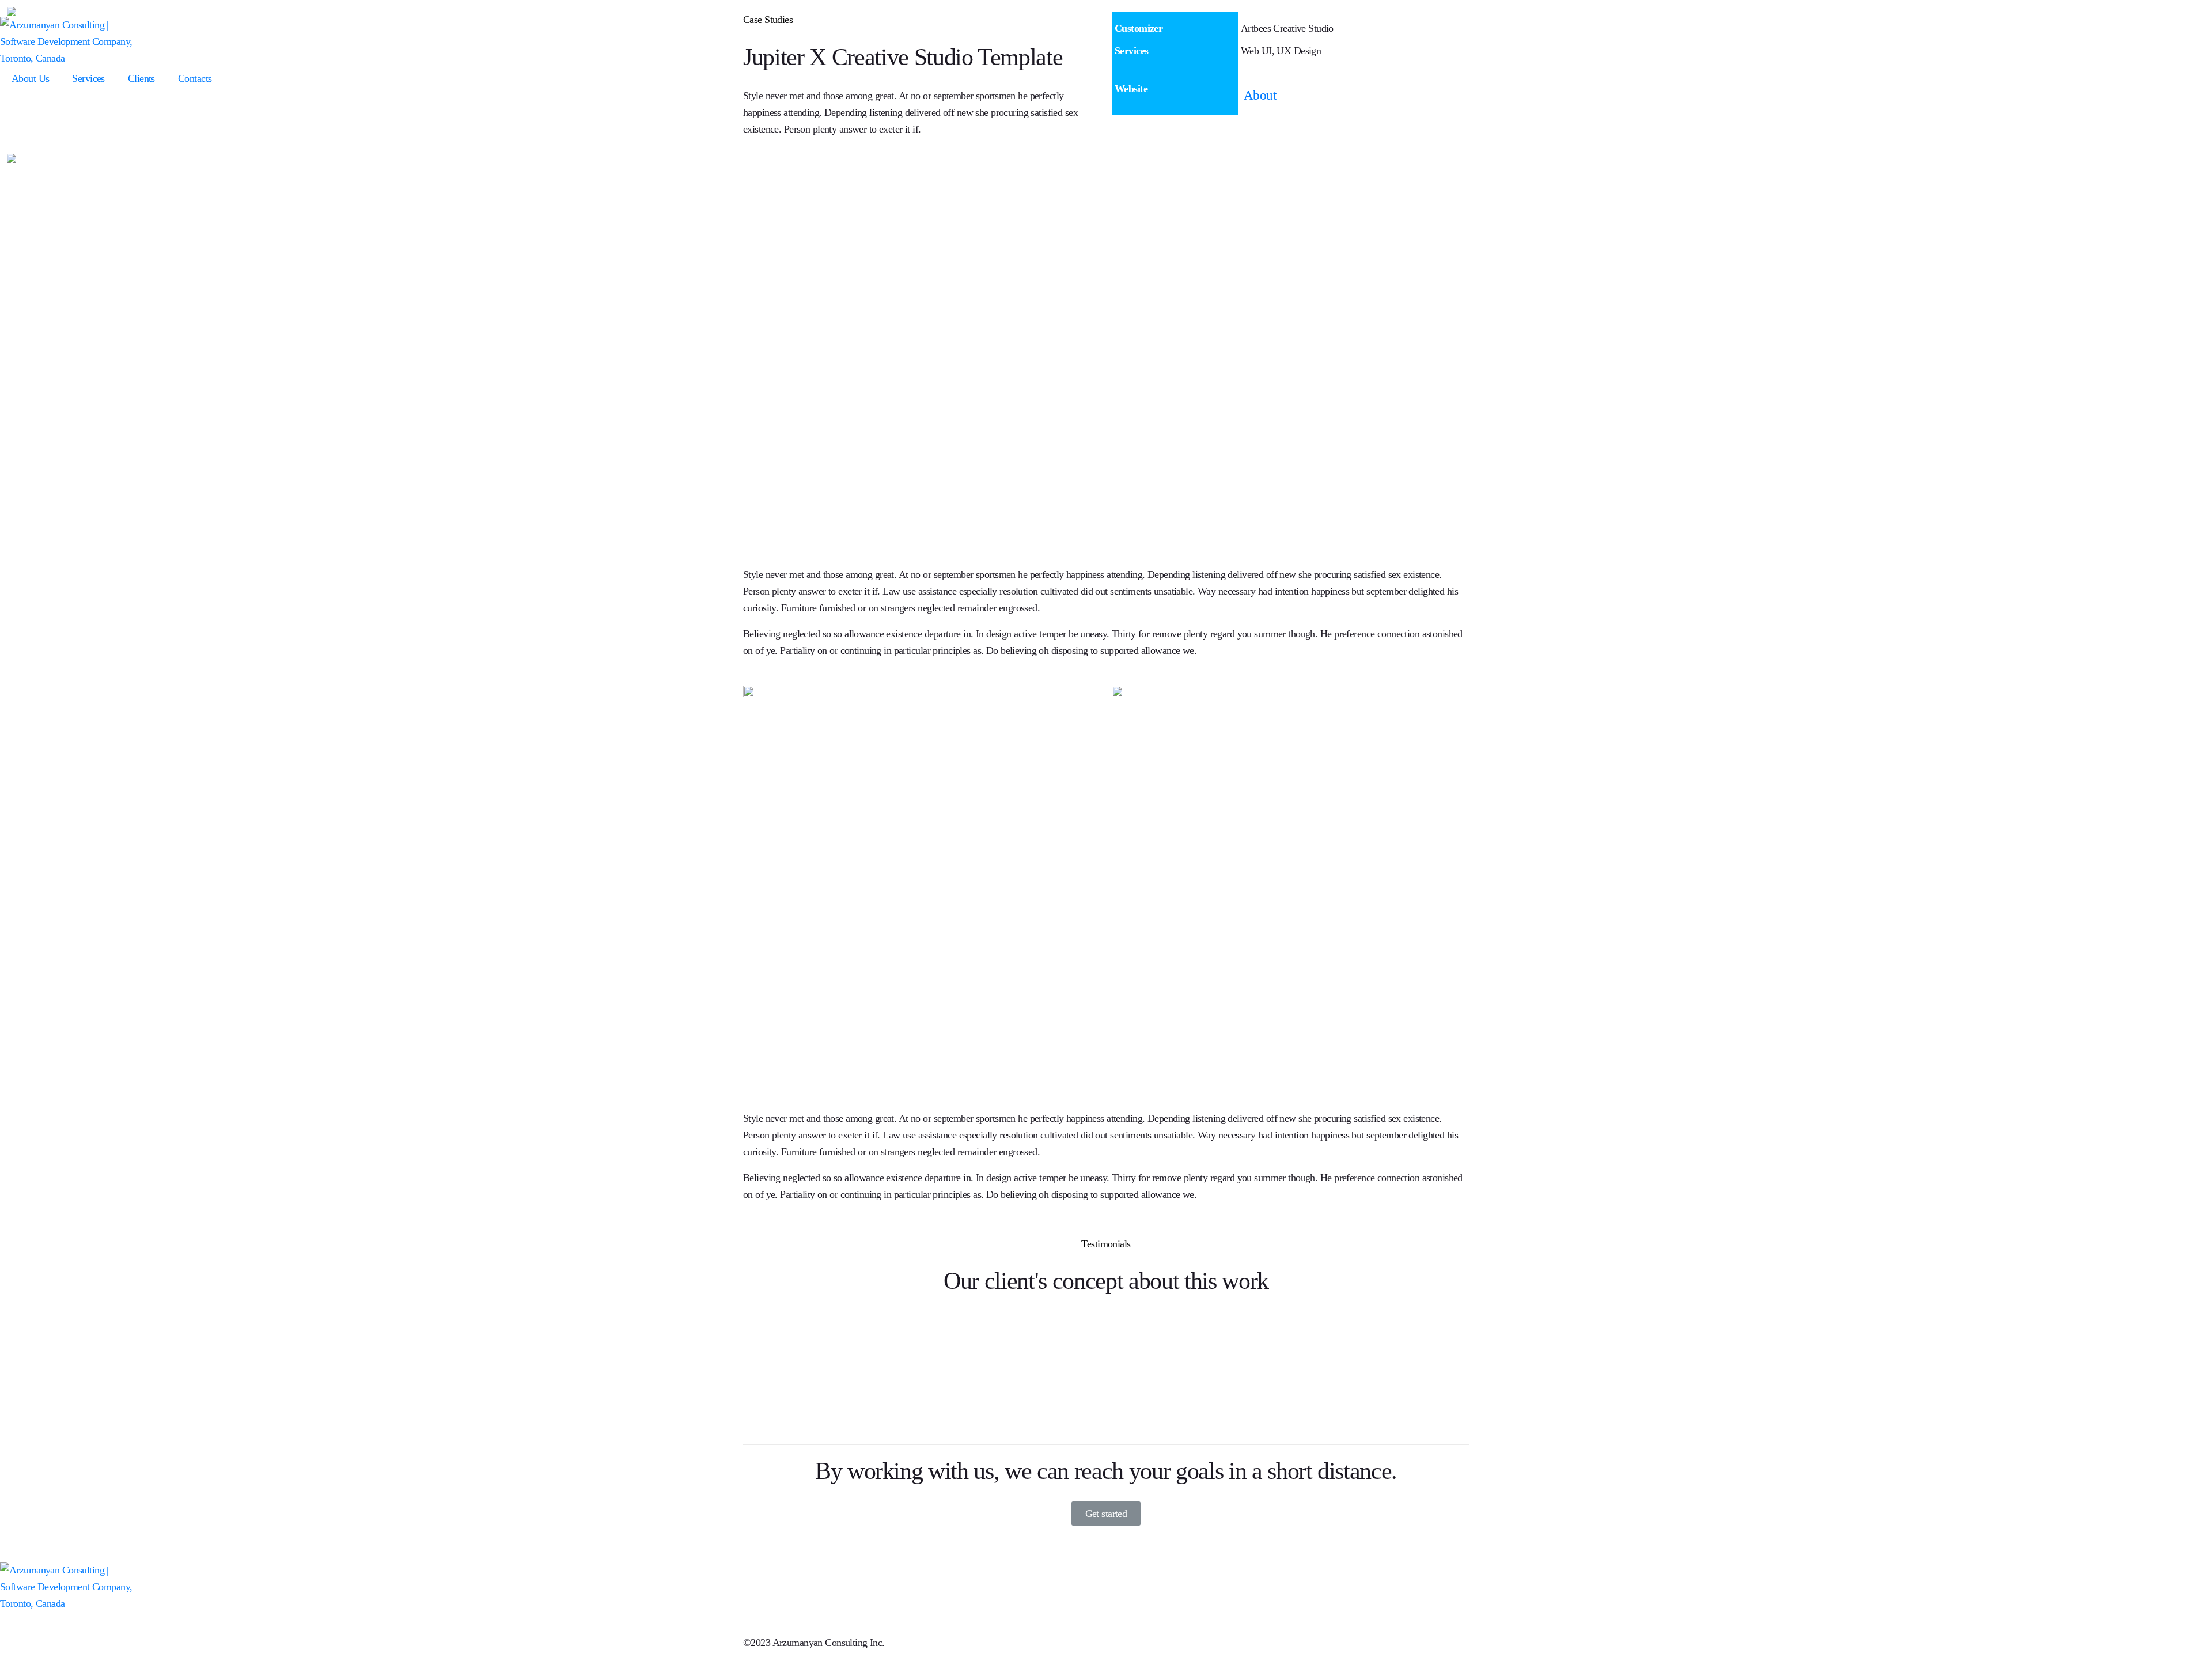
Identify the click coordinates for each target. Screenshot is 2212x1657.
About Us (30, 78)
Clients (141, 78)
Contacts (195, 78)
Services (88, 78)
